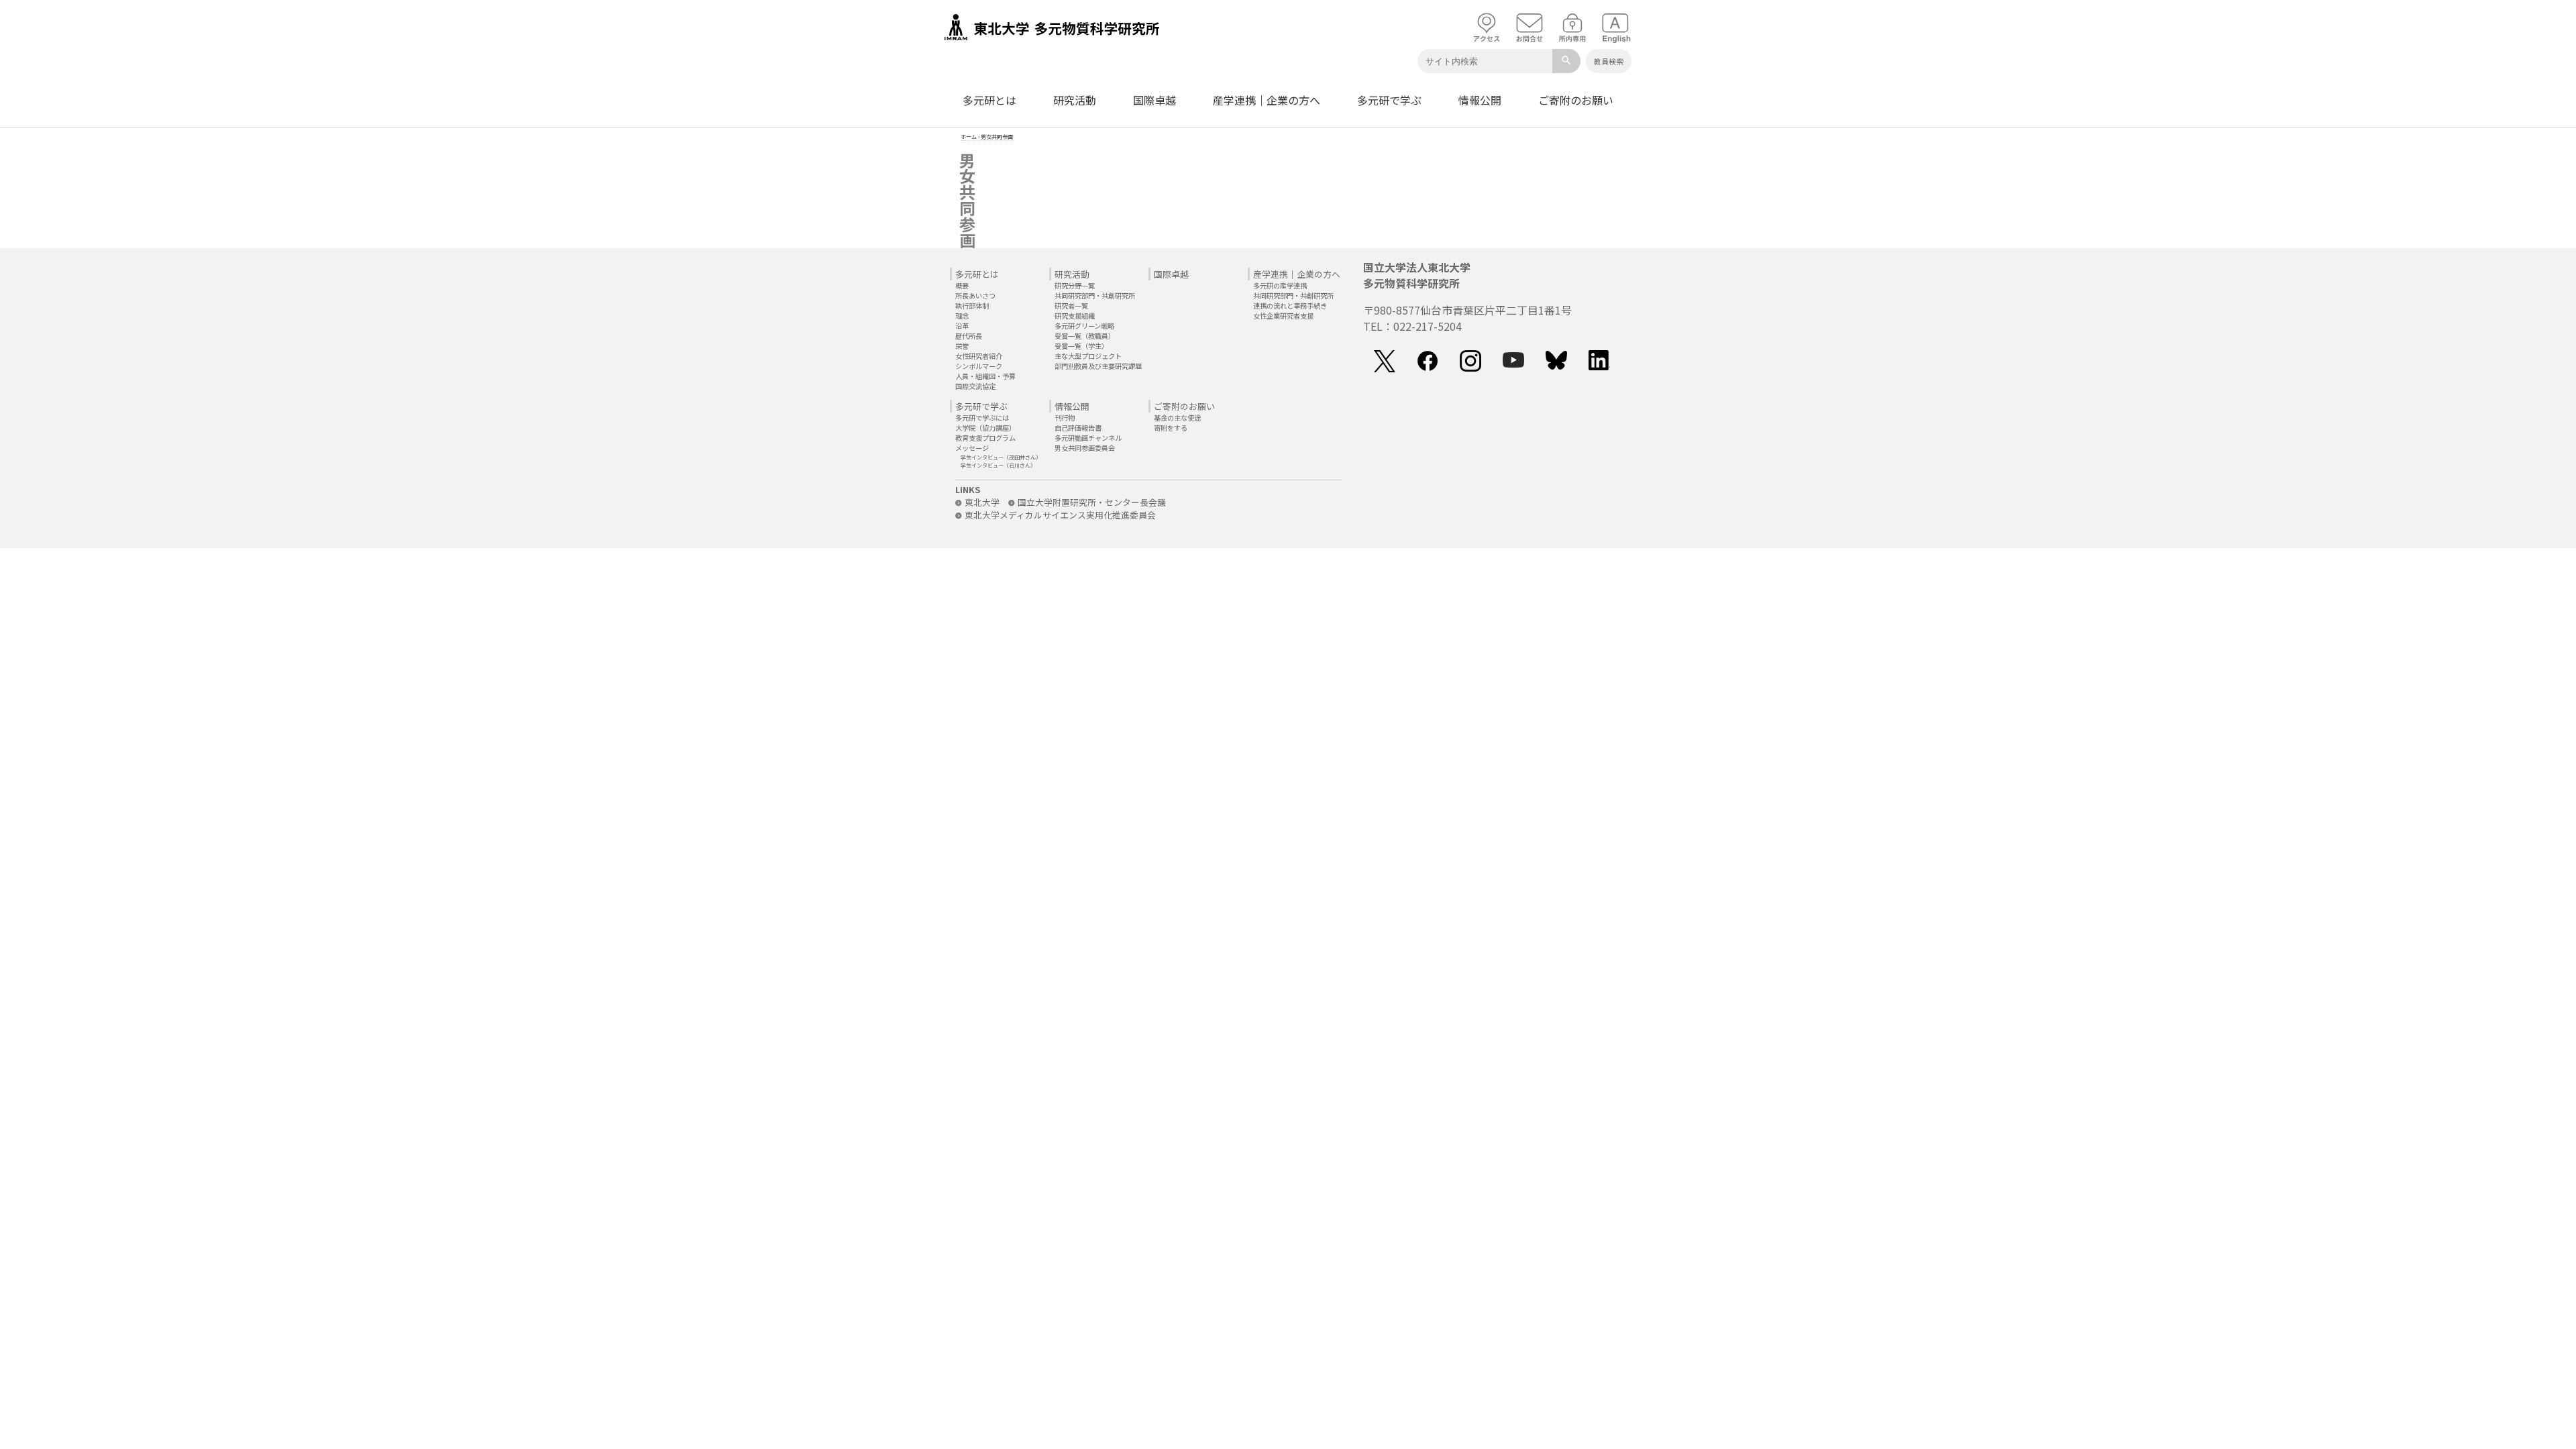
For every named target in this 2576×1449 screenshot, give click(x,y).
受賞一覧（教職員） (1085, 336)
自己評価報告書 (1078, 428)
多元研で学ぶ (1389, 100)
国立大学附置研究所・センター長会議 (1092, 502)
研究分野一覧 (1075, 285)
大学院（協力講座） (985, 428)
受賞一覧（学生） (1081, 346)
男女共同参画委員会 (1085, 448)
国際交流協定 (975, 386)
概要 (962, 285)
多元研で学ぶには (982, 418)
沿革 (962, 326)
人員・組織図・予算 (985, 376)
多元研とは (989, 100)
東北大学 (982, 502)
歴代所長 (969, 336)
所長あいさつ (975, 296)
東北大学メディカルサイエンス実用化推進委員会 (1060, 515)
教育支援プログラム (985, 438)
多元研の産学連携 (1280, 285)
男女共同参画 (997, 137)
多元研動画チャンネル (1088, 438)
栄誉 (962, 346)
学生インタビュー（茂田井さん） (1001, 457)
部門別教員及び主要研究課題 (1098, 366)
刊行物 (1065, 418)
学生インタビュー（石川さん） (998, 465)
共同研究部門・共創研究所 (1095, 296)
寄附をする (1171, 428)
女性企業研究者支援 (1283, 316)
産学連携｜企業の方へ (1267, 100)
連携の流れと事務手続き (1290, 306)
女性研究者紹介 (979, 356)
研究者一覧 (1071, 306)
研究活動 (1075, 100)
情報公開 (1480, 100)
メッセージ (972, 448)
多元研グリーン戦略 (1084, 326)
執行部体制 (972, 306)
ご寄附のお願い (1576, 100)
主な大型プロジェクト (1088, 356)
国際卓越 (1155, 100)
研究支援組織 (1075, 316)
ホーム (969, 137)
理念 (962, 316)
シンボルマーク (979, 366)
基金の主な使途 (1177, 418)
